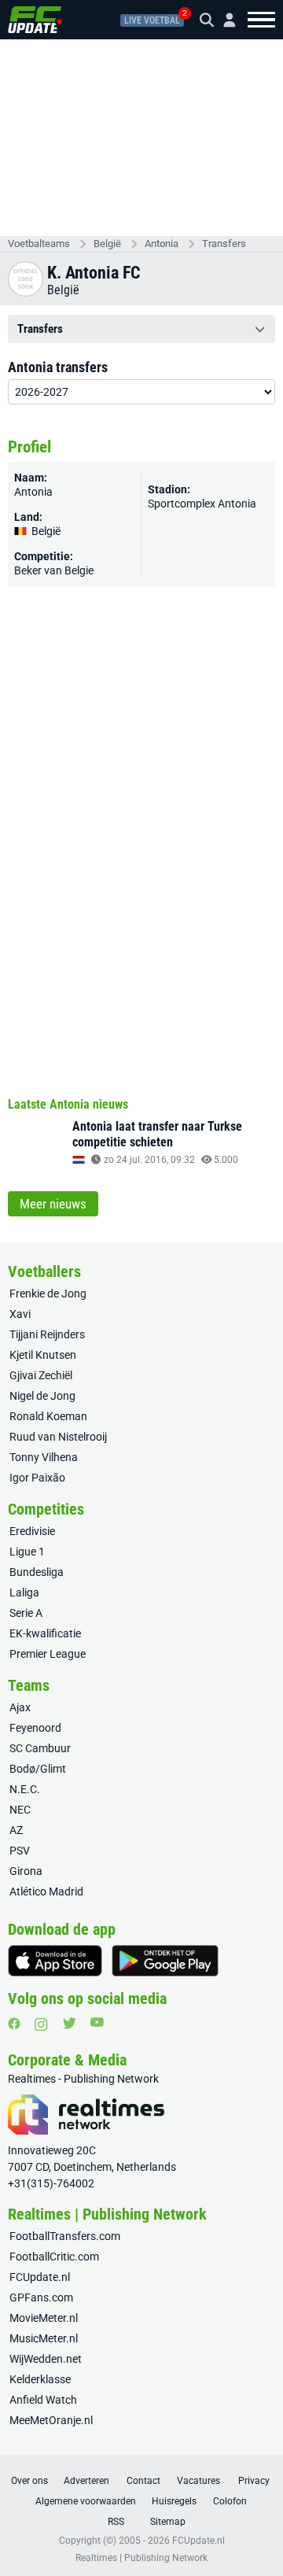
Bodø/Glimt (38, 1769)
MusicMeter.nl (44, 2338)
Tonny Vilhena (44, 1457)
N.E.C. (25, 1789)
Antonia (162, 244)
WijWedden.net (46, 2359)
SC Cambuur (40, 1748)
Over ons (29, 2481)
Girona (26, 1871)
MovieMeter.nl (44, 2318)
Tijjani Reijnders (47, 1334)
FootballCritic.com (54, 2257)
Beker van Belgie (54, 570)
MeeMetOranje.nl (51, 2420)
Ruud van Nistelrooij (58, 1437)
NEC (20, 1810)
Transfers (224, 244)
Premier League (48, 1654)
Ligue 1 (27, 1552)
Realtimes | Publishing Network (141, 2558)
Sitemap (168, 2522)
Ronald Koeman (48, 1416)
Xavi (20, 1314)
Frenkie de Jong (48, 1294)
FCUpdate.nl (40, 2277)
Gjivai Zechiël (41, 1375)
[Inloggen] (223, 20)
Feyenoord (35, 1728)
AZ (16, 1830)
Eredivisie (32, 1531)
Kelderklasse (40, 2379)
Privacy (254, 2481)
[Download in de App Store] (55, 1961)
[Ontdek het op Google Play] (165, 1961)
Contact (143, 2481)
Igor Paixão (37, 1478)
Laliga (24, 1592)
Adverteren (86, 2481)
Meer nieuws (53, 1204)
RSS (116, 2522)
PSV (20, 1851)
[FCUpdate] (35, 20)
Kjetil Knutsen (43, 1355)
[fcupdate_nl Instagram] (41, 2024)
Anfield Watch (43, 2400)
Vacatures (198, 2481)
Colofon (230, 2501)
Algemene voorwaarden (86, 2501)
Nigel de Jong (42, 1396)
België (107, 244)
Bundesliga (37, 1572)
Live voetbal (152, 20)
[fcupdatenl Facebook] (14, 2024)
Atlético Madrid (46, 1891)
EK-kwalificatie (45, 1633)
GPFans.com (41, 2297)
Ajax (20, 1707)
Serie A (26, 1613)
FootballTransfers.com (65, 2236)
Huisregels (174, 2501)
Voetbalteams (39, 244)
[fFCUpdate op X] (69, 2023)
